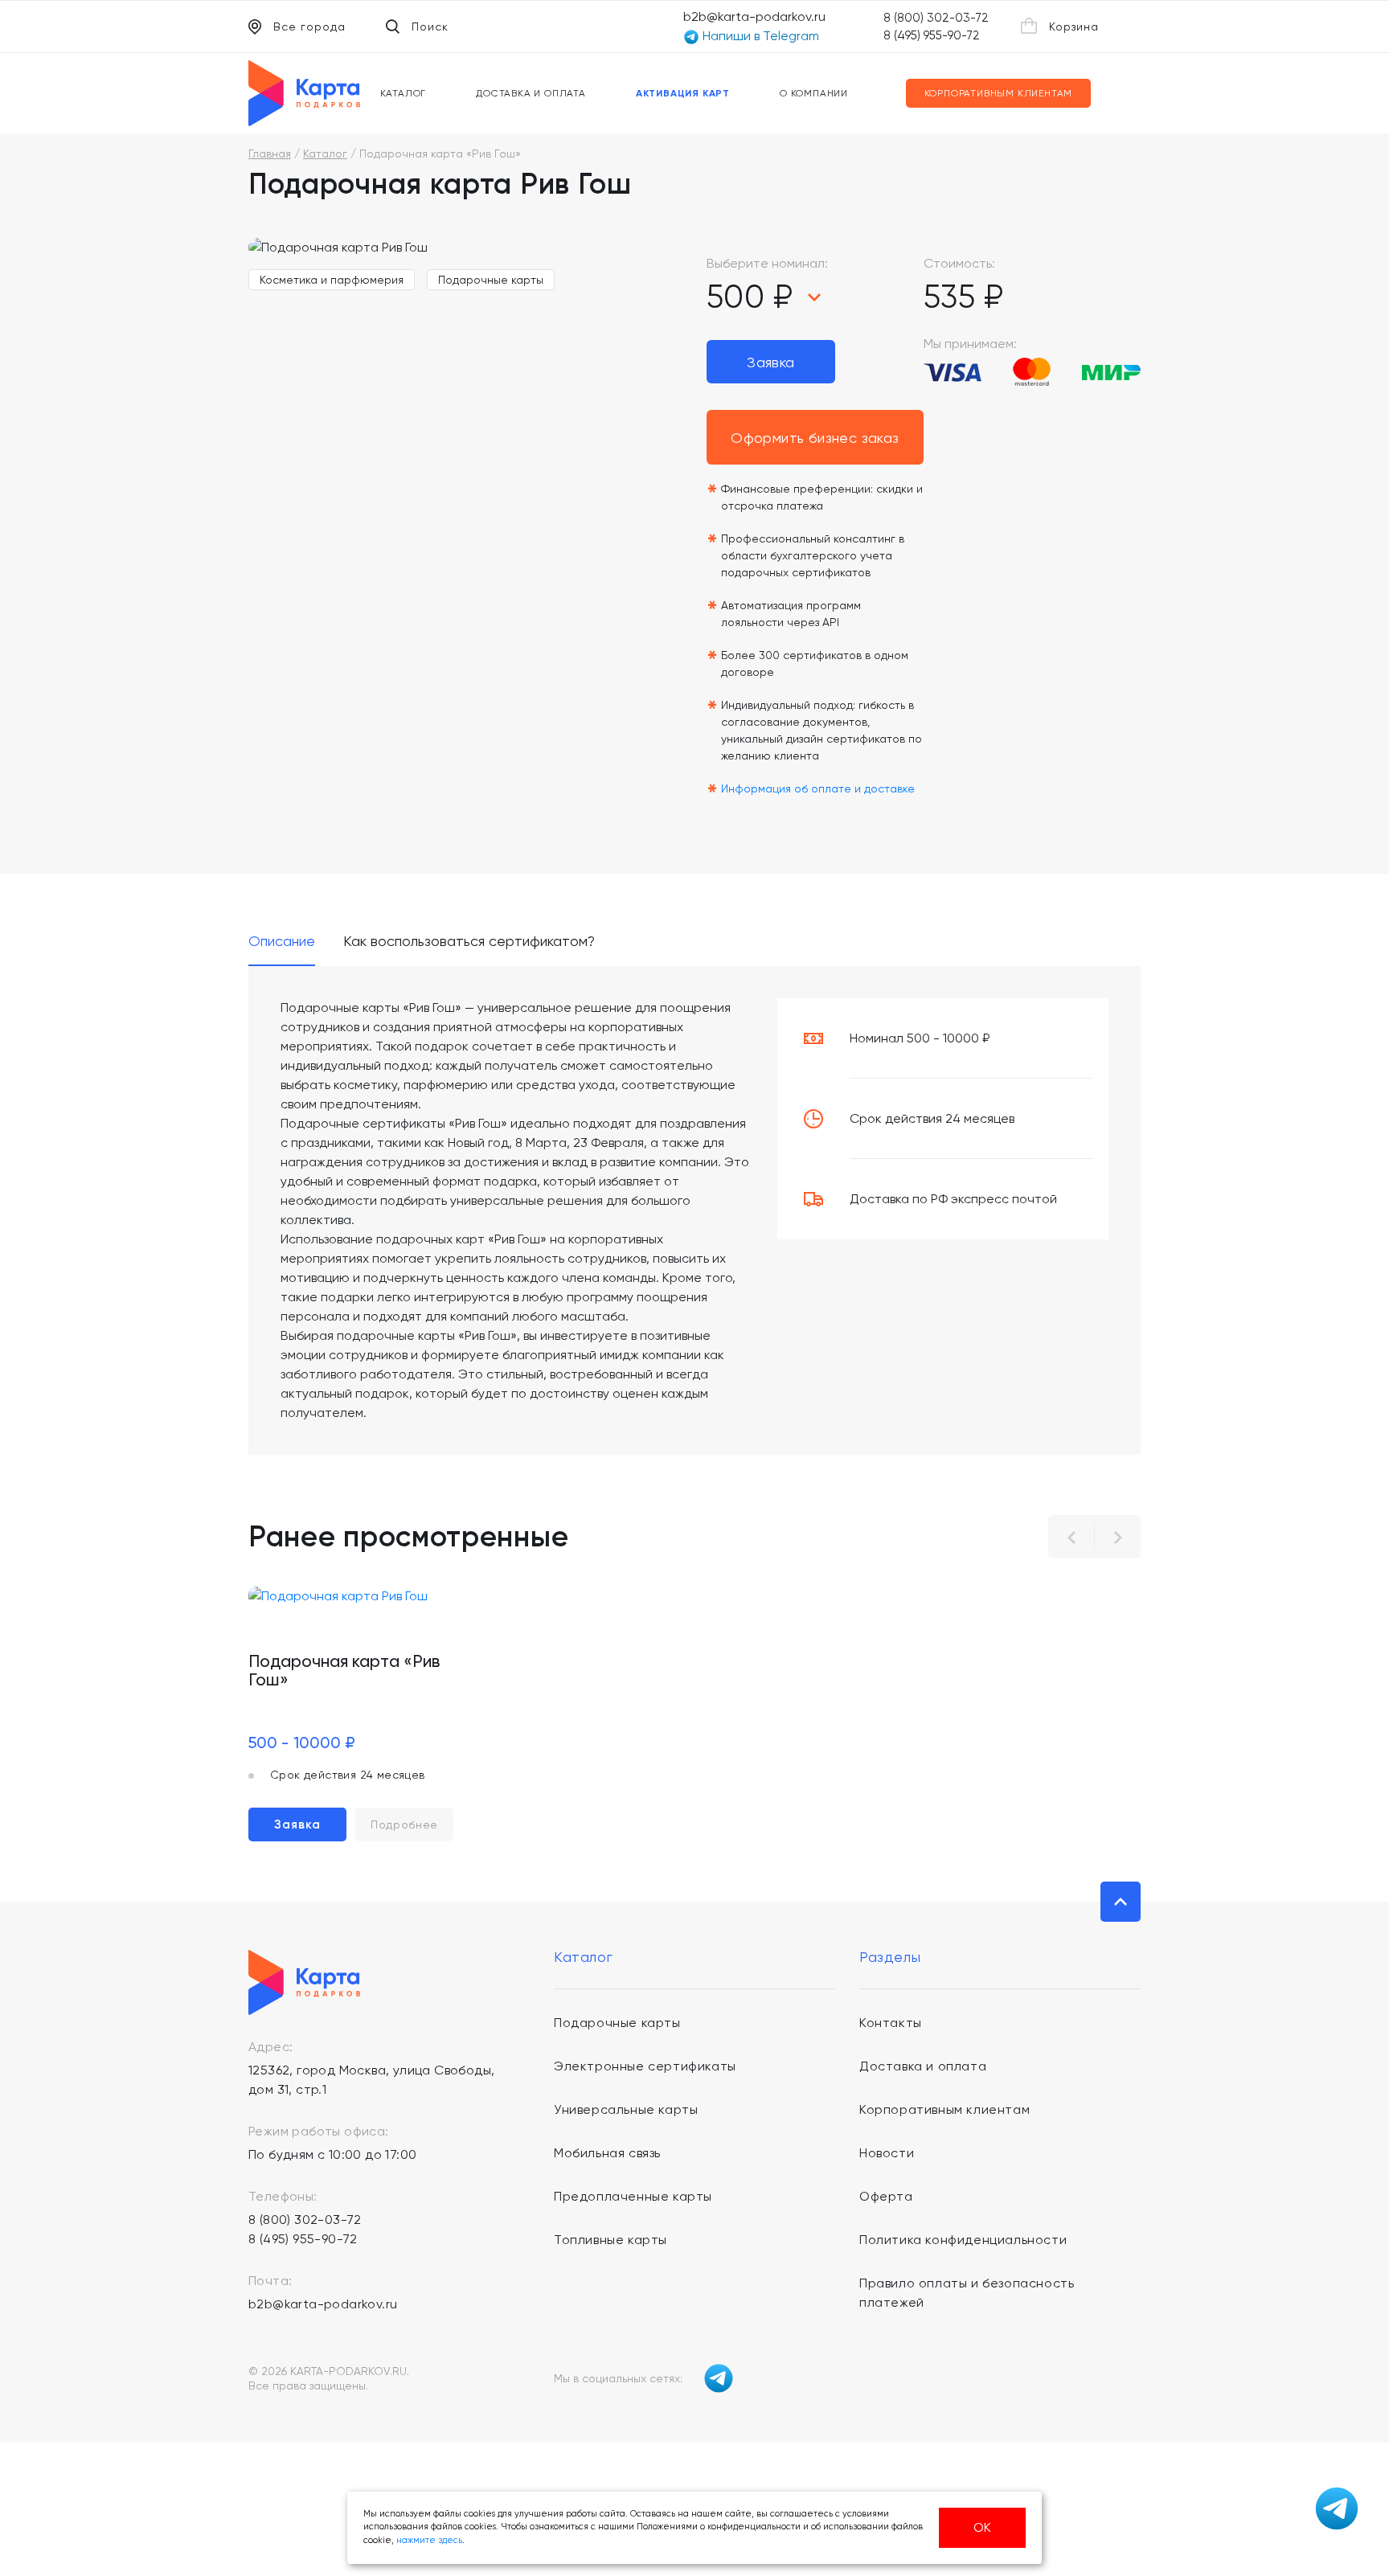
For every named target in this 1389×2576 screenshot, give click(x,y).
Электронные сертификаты (645, 2066)
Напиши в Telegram (759, 36)
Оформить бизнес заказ (815, 438)
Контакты (891, 2023)
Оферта (886, 2196)
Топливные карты (611, 2240)
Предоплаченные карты (633, 2196)
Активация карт (683, 93)
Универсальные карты (626, 2109)
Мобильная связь (607, 2153)
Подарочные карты (491, 280)
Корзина (1074, 27)
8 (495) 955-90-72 (932, 35)
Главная (270, 154)
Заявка (770, 362)
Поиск (430, 27)
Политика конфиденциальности (963, 2240)
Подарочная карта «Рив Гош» (344, 1670)
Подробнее (404, 1824)
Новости (887, 2153)
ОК (982, 2527)
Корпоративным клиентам (999, 93)
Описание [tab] (282, 942)
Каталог (404, 93)
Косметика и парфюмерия (332, 280)
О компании (814, 93)
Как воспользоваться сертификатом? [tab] (469, 942)
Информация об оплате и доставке (818, 788)
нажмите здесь (429, 2540)
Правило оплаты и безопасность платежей (967, 2293)
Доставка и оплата (531, 93)
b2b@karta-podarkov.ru (754, 16)
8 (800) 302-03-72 (936, 18)
